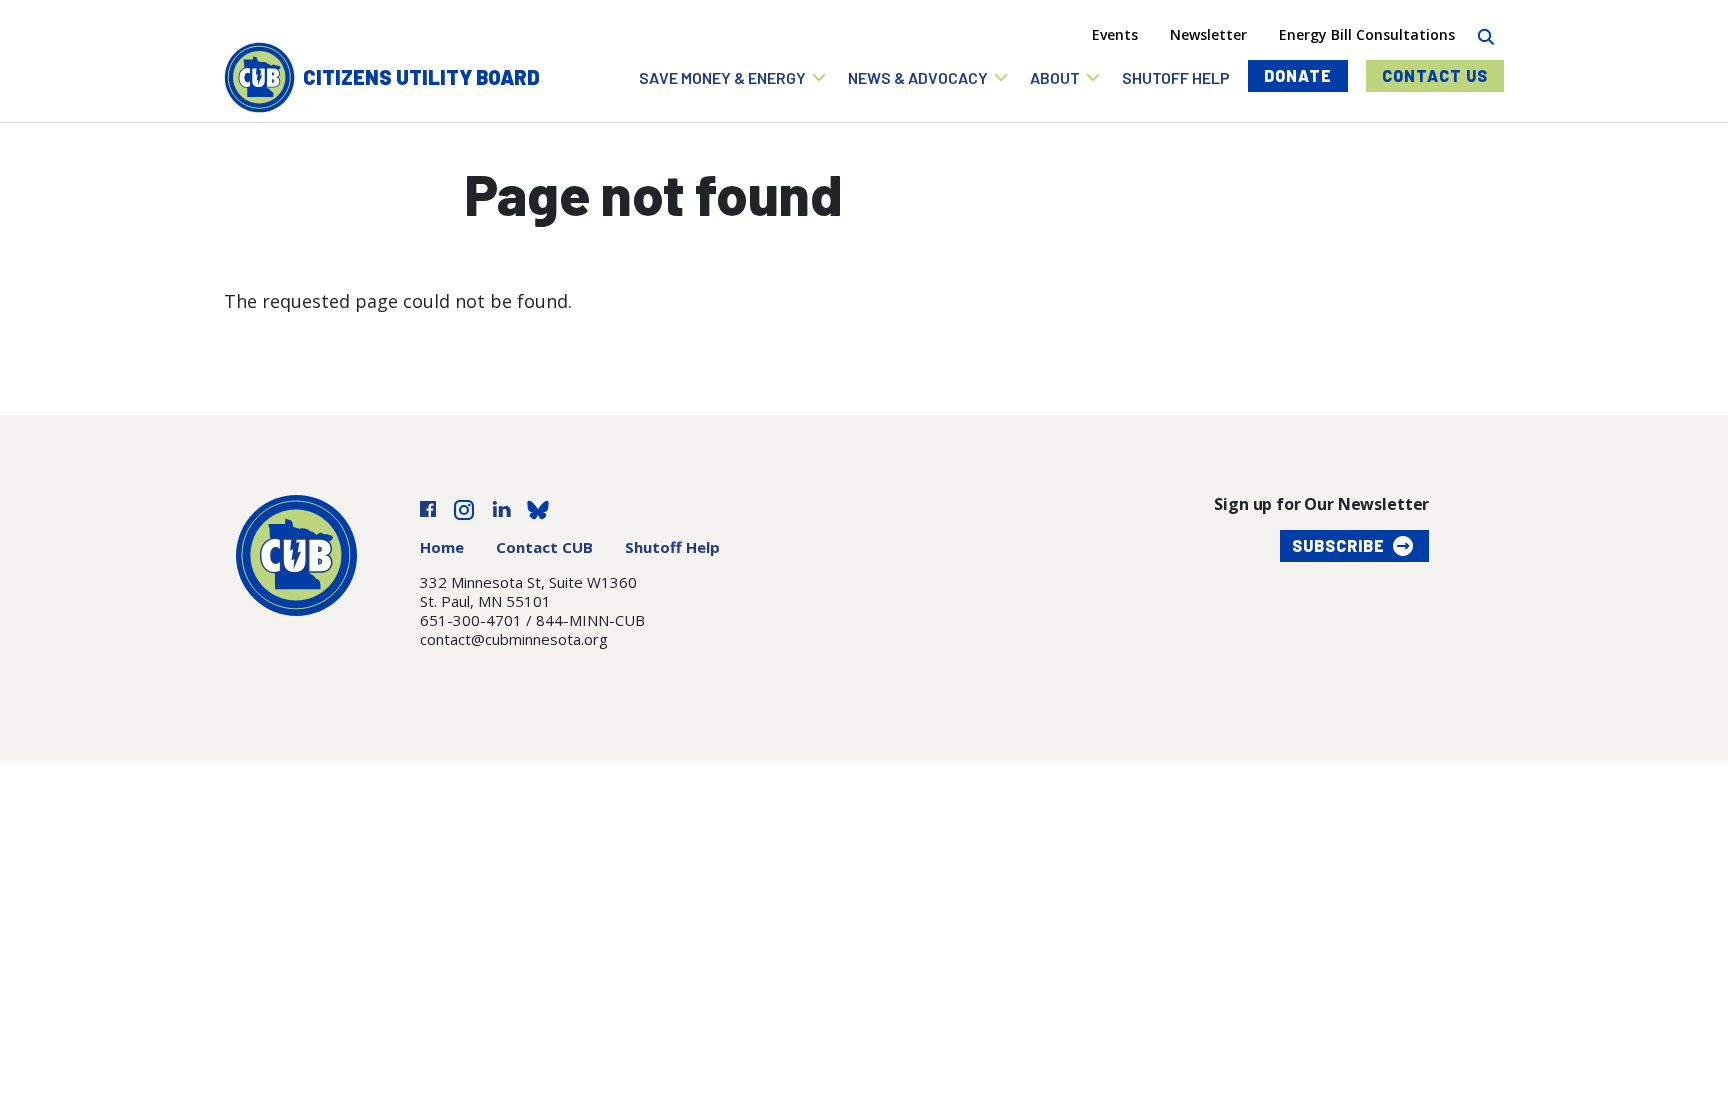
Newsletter (1208, 34)
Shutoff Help (672, 547)
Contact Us (1435, 75)
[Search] (1485, 34)
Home (442, 547)
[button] (733, 77)
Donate (1298, 75)
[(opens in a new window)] (428, 508)
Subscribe (1338, 545)
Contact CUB (544, 547)
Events (1115, 34)
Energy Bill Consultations (1367, 34)
